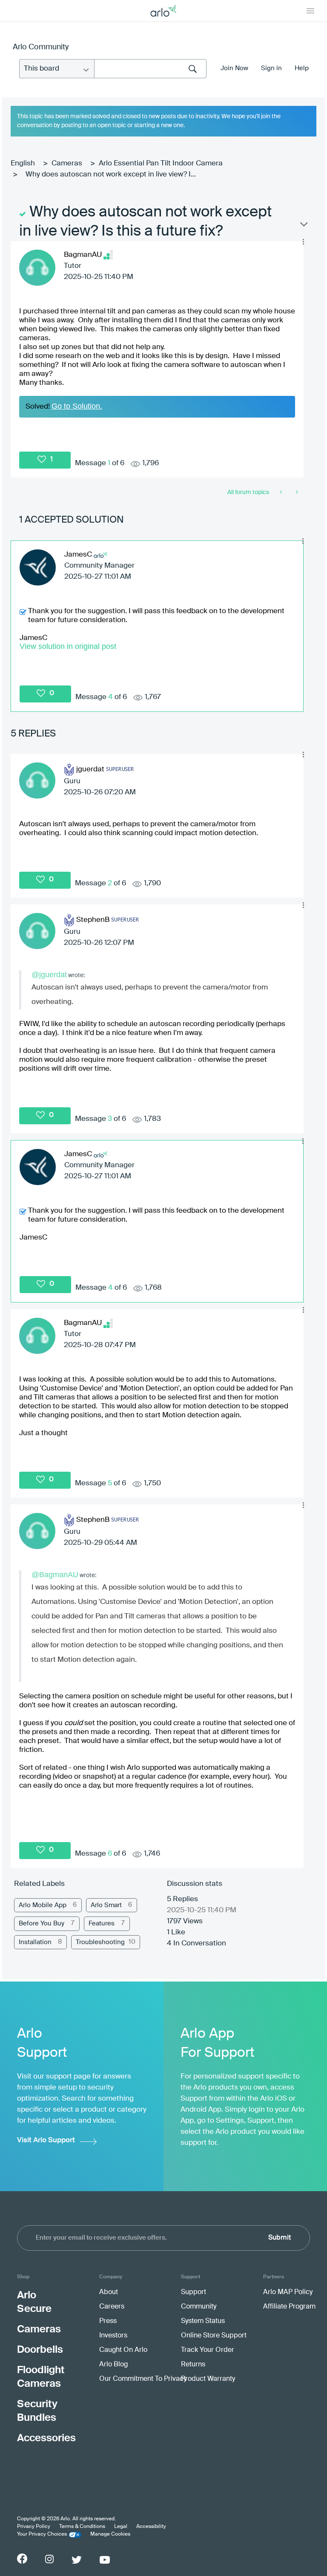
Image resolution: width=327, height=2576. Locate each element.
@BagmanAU (55, 1575)
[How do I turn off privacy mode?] (282, 492)
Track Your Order (208, 2350)
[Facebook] (22, 2559)
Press (108, 2321)
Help (302, 68)
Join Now (234, 68)
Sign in (271, 68)
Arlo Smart (106, 1905)
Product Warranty (208, 2379)
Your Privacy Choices (42, 2534)
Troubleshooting (100, 1942)
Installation (35, 1942)
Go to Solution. (77, 406)
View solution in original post (68, 646)
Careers (112, 2307)
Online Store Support (214, 2336)
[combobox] (150, 69)
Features (102, 1923)
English (23, 163)
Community (199, 2307)
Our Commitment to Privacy (143, 2379)
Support (194, 2292)
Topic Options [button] (303, 226)
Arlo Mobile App (43, 1905)
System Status (203, 2321)
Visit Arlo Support (46, 2140)
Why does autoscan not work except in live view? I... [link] (111, 175)
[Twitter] (77, 2560)
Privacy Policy (34, 2527)
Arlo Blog (113, 2365)
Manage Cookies (110, 2534)
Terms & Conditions (82, 2527)
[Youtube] (105, 2560)
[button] (303, 242)
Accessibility (151, 2527)
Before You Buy (42, 1923)
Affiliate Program (289, 2307)
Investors (113, 2336)
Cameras (67, 163)
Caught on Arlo (123, 2350)
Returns (193, 2365)
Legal (121, 2527)
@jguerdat (49, 975)
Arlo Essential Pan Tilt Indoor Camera (161, 163)
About (109, 2292)
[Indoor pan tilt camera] (296, 492)
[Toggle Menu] (310, 11)
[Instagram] (49, 2559)
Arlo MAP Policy (288, 2292)
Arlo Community (41, 47)
